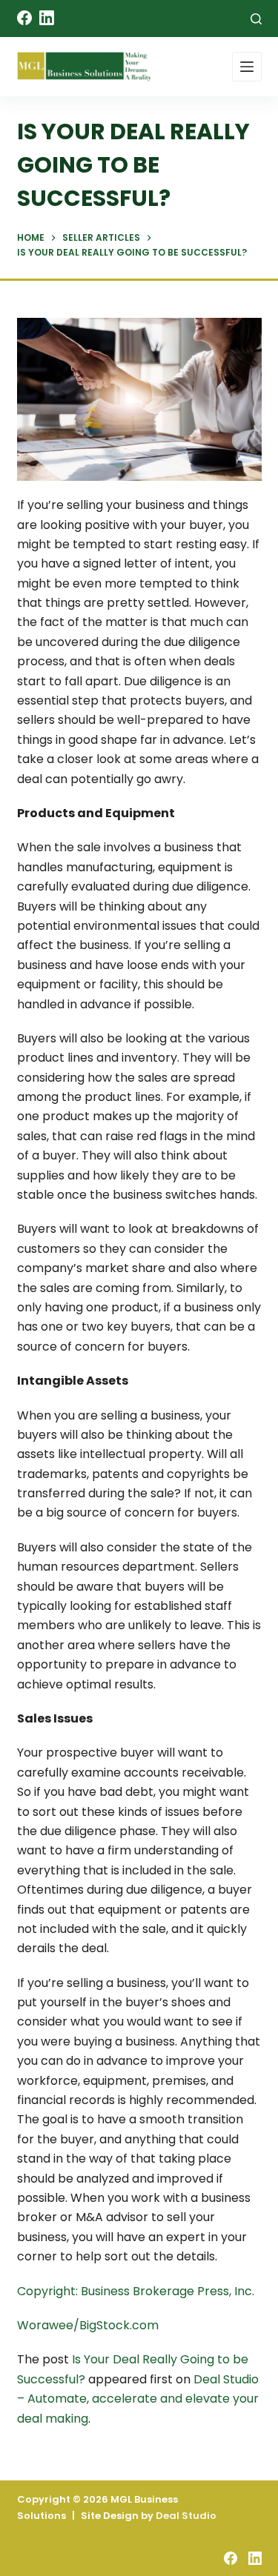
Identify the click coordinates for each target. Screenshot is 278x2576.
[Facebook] (24, 18)
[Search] (256, 19)
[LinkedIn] (47, 18)
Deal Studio (186, 2516)
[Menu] (247, 67)
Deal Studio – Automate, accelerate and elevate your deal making (138, 2399)
